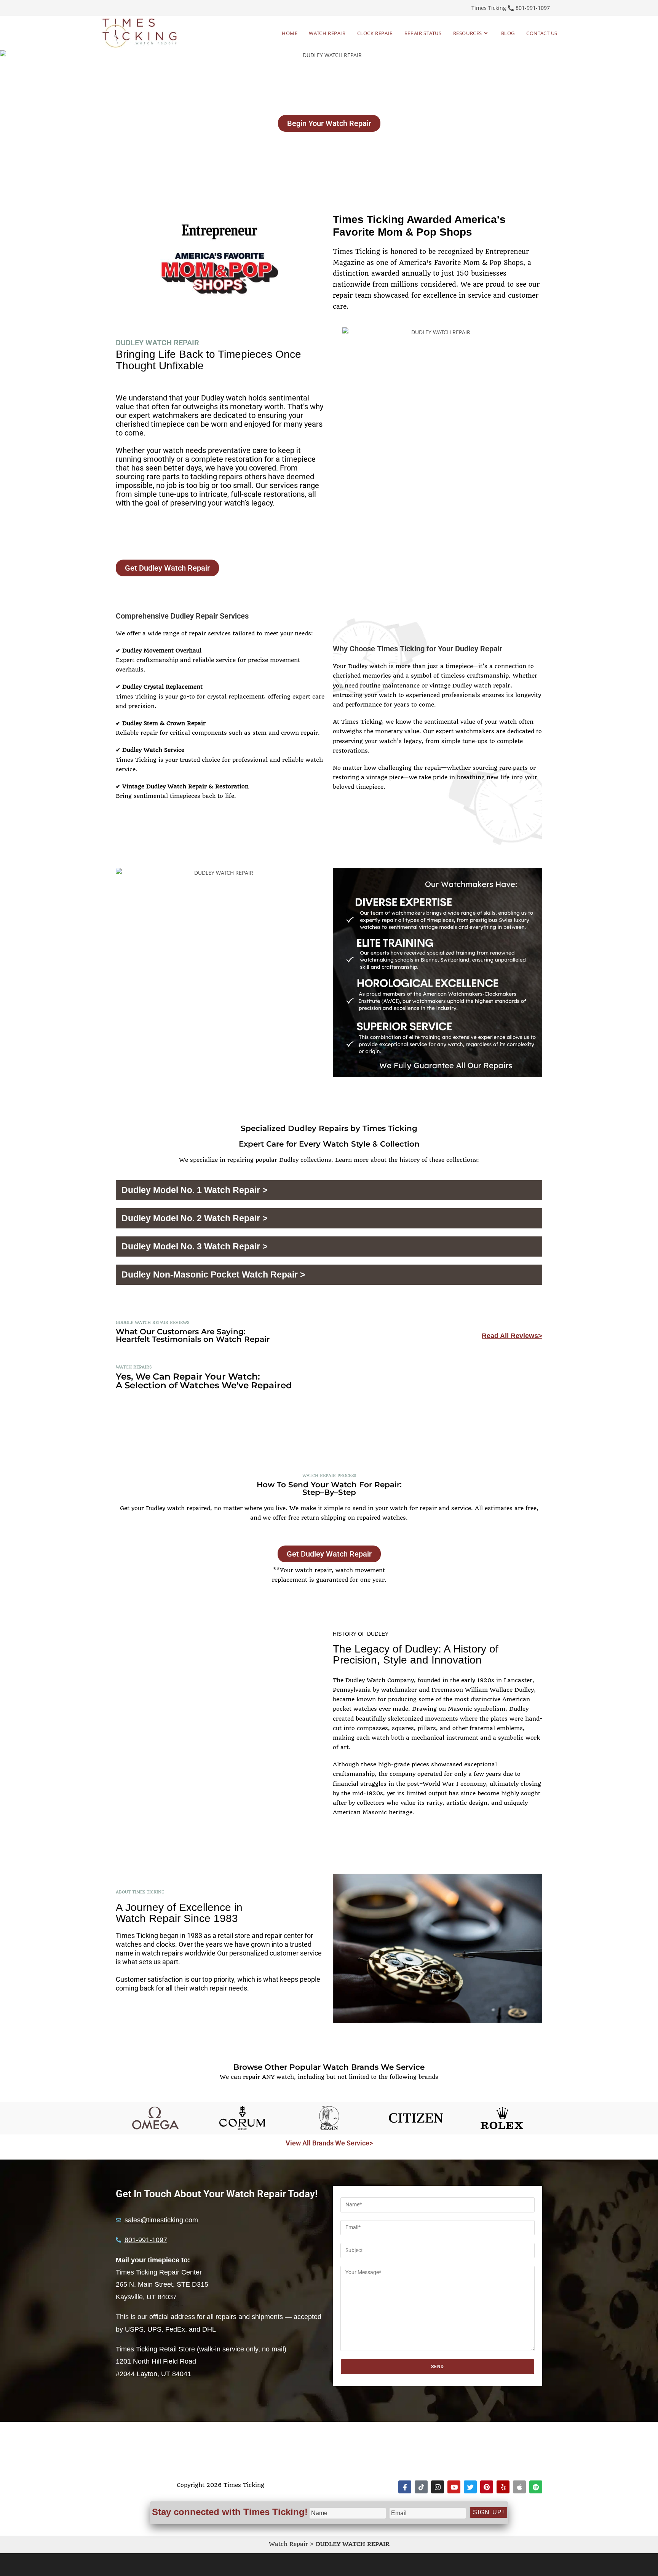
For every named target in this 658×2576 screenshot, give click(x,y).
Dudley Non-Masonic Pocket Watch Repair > (213, 1274)
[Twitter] (470, 2487)
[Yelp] (503, 2487)
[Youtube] (454, 2487)
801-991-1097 (533, 8)
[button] (329, 1190)
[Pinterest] (487, 2487)
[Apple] (519, 2487)
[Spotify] (536, 2487)
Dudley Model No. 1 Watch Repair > (194, 1190)
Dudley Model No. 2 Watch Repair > (194, 1218)
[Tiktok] (421, 2487)
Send (438, 2367)
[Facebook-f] (405, 2487)
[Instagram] (438, 2487)
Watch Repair (288, 2544)
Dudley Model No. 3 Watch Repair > (194, 1246)
